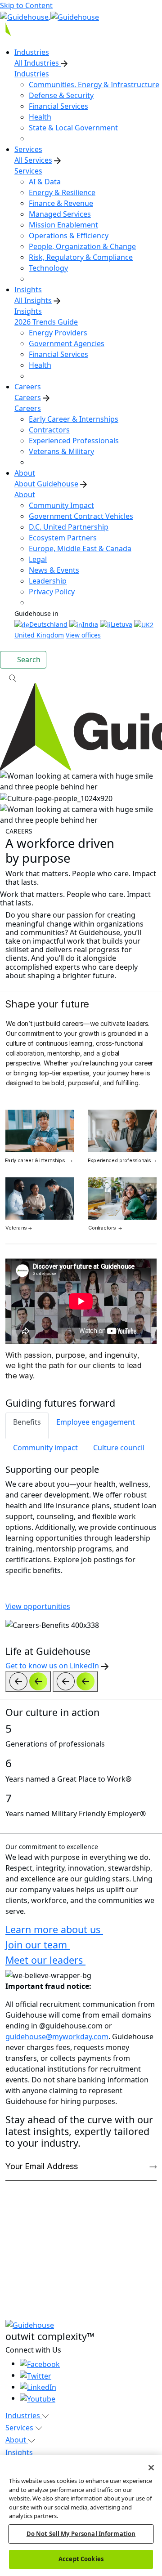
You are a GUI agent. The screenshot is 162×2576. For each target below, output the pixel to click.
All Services (33, 160)
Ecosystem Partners (63, 538)
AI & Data (45, 182)
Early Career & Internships (74, 419)
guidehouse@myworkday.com (57, 2037)
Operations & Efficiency (69, 236)
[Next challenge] (75, 1681)
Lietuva (121, 624)
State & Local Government (73, 128)
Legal (38, 559)
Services (28, 171)
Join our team (38, 1945)
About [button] (17, 2440)
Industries (32, 74)
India (90, 624)
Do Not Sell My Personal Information (81, 2534)
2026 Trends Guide (46, 322)
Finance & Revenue (61, 203)
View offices (83, 635)
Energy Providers (58, 333)
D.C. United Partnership (69, 527)
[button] (81, 677)
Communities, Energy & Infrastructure (94, 85)
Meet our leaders (45, 1960)
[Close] (151, 2468)
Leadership (48, 581)
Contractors (49, 430)
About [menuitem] (25, 473)
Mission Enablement (63, 225)
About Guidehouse (46, 484)
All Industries (38, 63)
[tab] (27, 1426)
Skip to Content (26, 5)
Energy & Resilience (62, 192)
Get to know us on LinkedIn (53, 1666)
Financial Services (58, 106)
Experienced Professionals (74, 441)
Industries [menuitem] (32, 52)
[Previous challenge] (28, 1681)
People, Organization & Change (82, 246)
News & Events (54, 570)
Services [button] (20, 2428)
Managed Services (60, 214)
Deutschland (48, 624)
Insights (28, 311)
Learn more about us (54, 1929)
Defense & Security (61, 95)
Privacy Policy (52, 592)
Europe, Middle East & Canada (80, 548)
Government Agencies (67, 343)
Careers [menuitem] (28, 387)
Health (40, 117)
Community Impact (61, 505)
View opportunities (38, 1606)
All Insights (33, 300)
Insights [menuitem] (28, 290)
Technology (48, 268)
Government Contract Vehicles (81, 516)
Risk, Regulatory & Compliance (81, 257)
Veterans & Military (61, 451)
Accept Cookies (81, 2559)
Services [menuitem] (28, 149)
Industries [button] (24, 2416)
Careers (28, 397)
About (25, 495)
